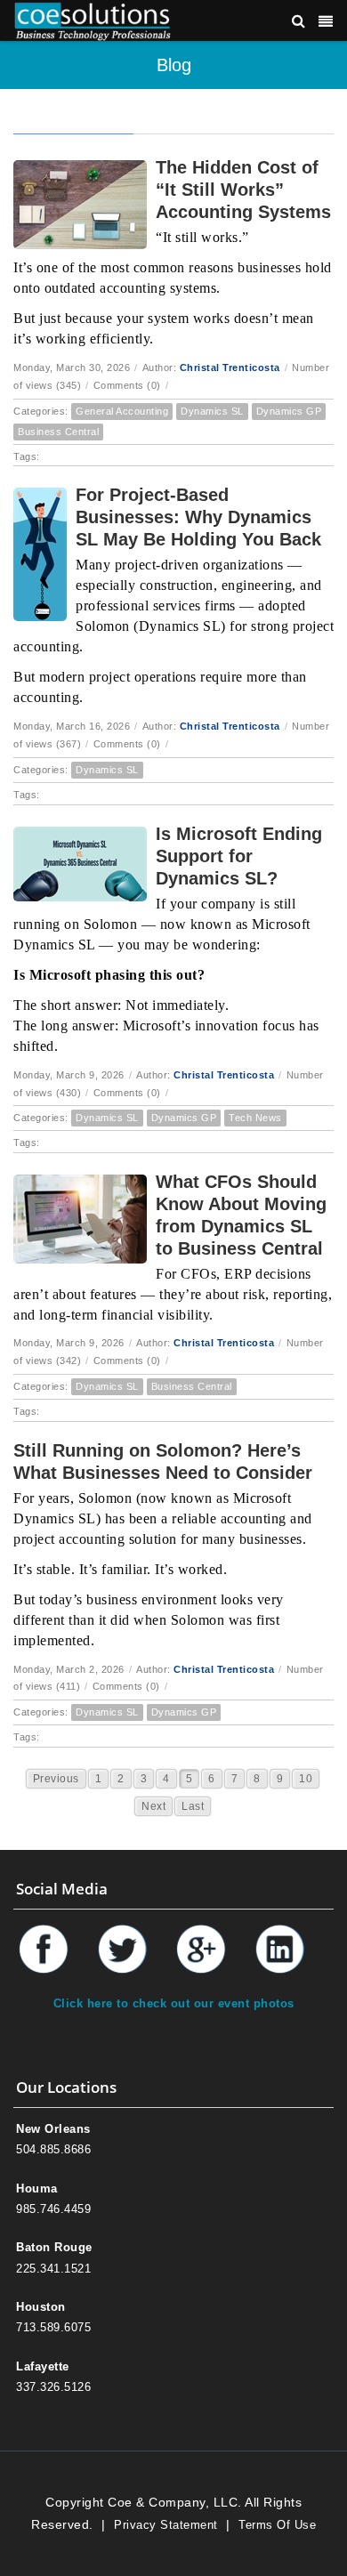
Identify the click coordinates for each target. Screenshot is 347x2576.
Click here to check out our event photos (174, 2003)
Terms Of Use (277, 2525)
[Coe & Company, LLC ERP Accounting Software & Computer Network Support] (93, 20)
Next (153, 1806)
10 (306, 1779)
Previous (56, 1779)
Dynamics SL (212, 411)
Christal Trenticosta (230, 367)
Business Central (58, 432)
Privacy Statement (166, 2525)
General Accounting (122, 411)
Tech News (255, 1118)
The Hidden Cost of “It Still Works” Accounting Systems (243, 190)
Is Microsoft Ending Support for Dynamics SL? (239, 856)
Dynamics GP (289, 411)
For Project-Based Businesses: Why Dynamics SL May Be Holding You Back (198, 517)
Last (193, 1806)
